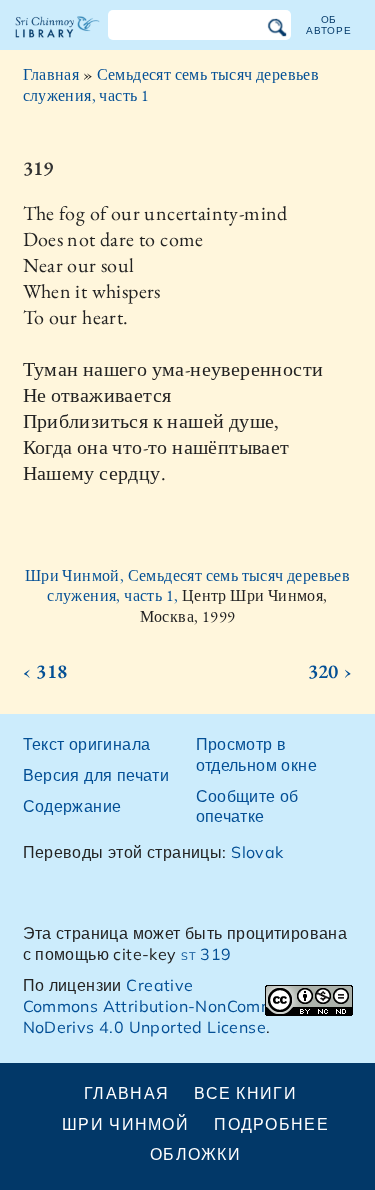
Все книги (245, 1093)
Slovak (257, 852)
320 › (330, 671)
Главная (51, 74)
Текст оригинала (87, 744)
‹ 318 (45, 671)
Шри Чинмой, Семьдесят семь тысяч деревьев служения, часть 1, (187, 586)
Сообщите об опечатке (247, 806)
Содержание (72, 806)
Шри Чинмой (125, 1124)
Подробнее (271, 1124)
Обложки (195, 1154)
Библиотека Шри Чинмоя (57, 44)
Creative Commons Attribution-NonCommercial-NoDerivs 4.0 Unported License (175, 1006)
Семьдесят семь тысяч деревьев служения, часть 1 (171, 85)
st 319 (206, 954)
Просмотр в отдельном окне (257, 754)
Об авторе (329, 24)
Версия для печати (96, 775)
